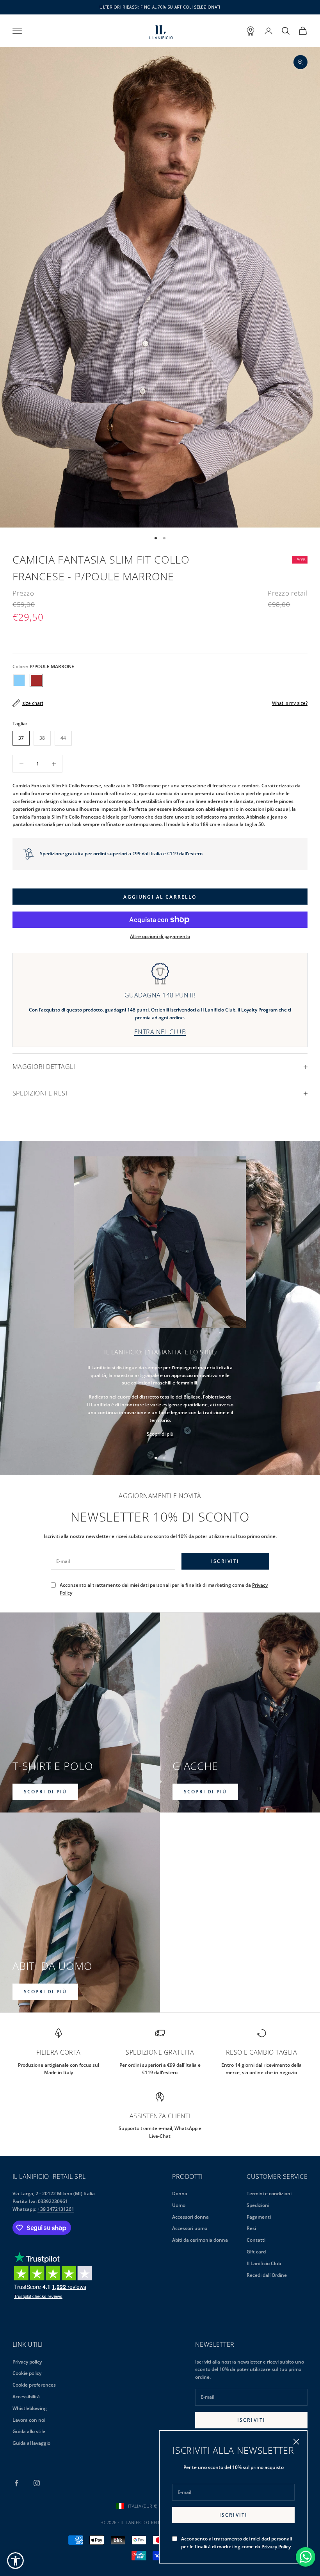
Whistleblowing (30, 2408)
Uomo (179, 2205)
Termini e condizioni (269, 2193)
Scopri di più (160, 1434)
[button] (15, 2561)
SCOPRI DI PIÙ (45, 1792)
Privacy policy (27, 2362)
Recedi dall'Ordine (267, 2275)
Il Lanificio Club (264, 2263)
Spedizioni (258, 2205)
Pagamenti (259, 2217)
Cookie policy (27, 2373)
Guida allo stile (29, 2431)
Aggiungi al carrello (160, 897)
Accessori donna (190, 2217)
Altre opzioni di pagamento (160, 936)
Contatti (256, 2240)
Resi (251, 2228)
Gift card (256, 2252)
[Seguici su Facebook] (16, 2483)
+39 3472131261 (56, 2209)
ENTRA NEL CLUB (160, 1032)
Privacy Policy (276, 2547)
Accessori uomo (190, 2228)
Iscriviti (233, 2515)
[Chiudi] (296, 2442)
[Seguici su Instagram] (37, 2483)
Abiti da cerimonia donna (200, 2240)
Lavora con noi (29, 2420)
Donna (180, 2193)
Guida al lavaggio (31, 2443)
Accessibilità (26, 2397)
